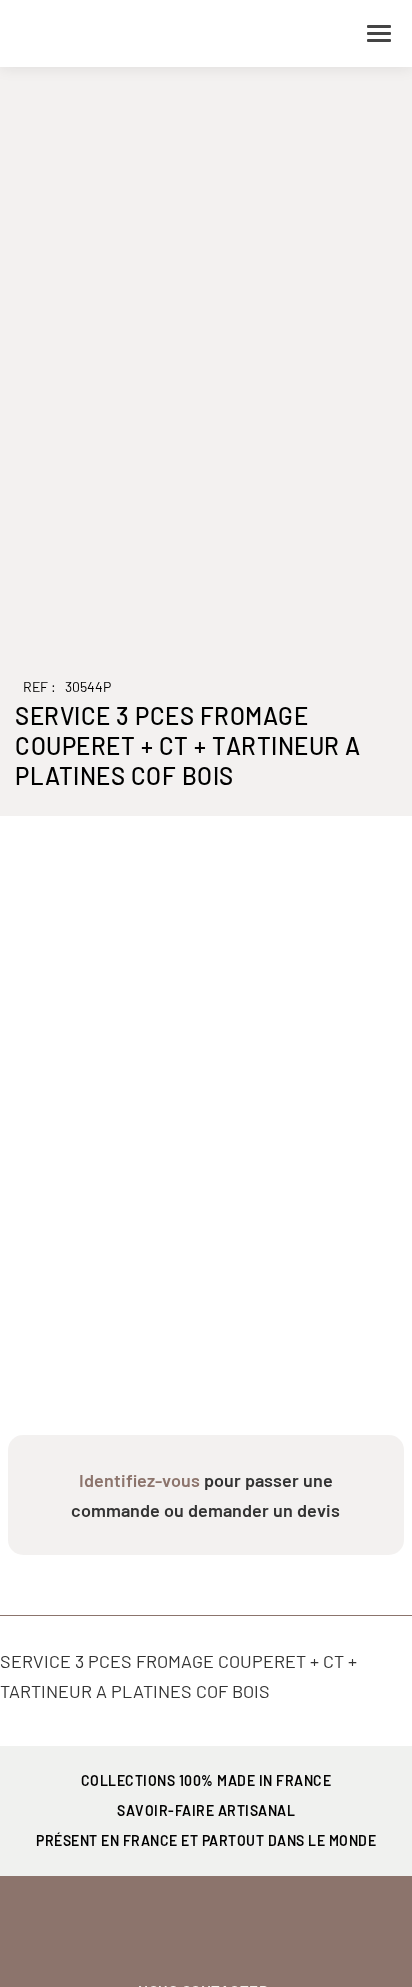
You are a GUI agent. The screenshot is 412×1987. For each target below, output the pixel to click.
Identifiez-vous (139, 1480)
